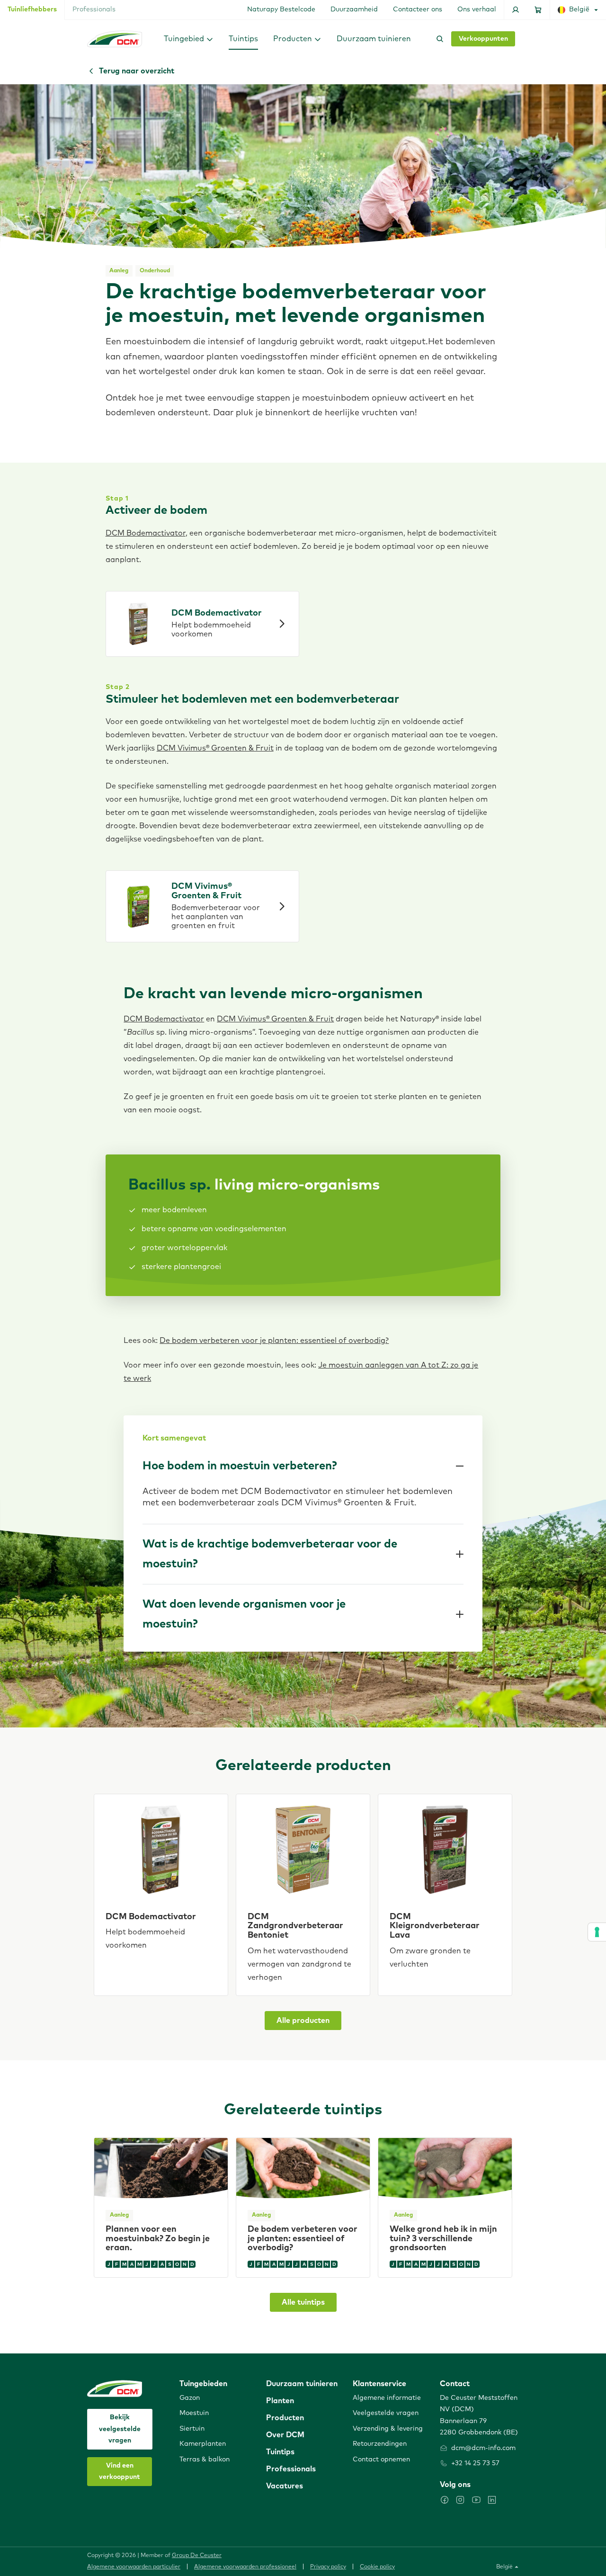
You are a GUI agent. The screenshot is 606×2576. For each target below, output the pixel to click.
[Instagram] (460, 2500)
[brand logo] (115, 39)
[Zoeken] (438, 39)
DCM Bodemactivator (146, 533)
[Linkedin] (492, 2500)
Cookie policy (377, 2567)
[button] (189, 39)
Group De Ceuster (197, 2556)
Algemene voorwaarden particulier (134, 2567)
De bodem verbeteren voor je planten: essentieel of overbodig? (274, 1341)
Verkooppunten (483, 39)
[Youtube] (476, 2500)
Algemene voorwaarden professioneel (245, 2567)
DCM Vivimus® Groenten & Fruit (215, 748)
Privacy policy (328, 2567)
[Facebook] (445, 2500)
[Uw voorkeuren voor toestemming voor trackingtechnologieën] (597, 1932)
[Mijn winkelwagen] (538, 10)
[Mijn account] (516, 10)
